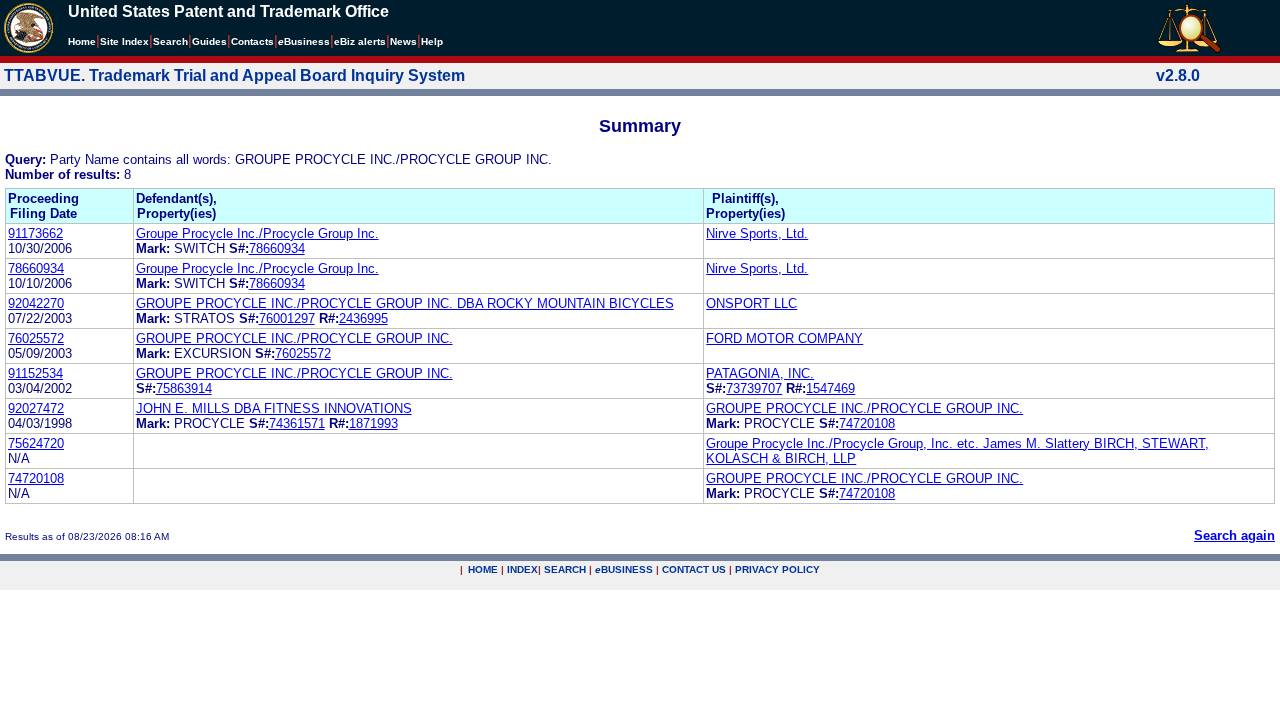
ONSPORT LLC (751, 303)
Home (82, 41)
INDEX (522, 569)
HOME (483, 569)
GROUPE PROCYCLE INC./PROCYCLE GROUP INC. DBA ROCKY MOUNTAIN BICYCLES (405, 303)
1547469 (830, 388)
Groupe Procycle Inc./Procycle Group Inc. (257, 233)
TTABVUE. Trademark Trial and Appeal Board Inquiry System (234, 75)
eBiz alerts (360, 41)
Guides (209, 41)
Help (432, 41)
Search (170, 41)
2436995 (363, 318)
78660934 (277, 248)
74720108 (867, 423)
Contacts (252, 41)
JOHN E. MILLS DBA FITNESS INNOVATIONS (274, 408)
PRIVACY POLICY (777, 569)
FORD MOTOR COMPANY (784, 338)
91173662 (35, 233)
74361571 (297, 423)
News (403, 41)
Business (304, 41)
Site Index (124, 41)
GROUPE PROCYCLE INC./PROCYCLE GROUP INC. (294, 338)
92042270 (36, 303)
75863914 (184, 388)
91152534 (35, 373)
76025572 (36, 338)
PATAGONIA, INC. (760, 373)
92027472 (36, 408)
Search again (1234, 535)
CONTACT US (694, 569)
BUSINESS (624, 569)
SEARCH (565, 569)
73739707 (754, 388)
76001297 (287, 318)
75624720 (36, 443)
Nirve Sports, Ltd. (757, 233)
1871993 (373, 423)
